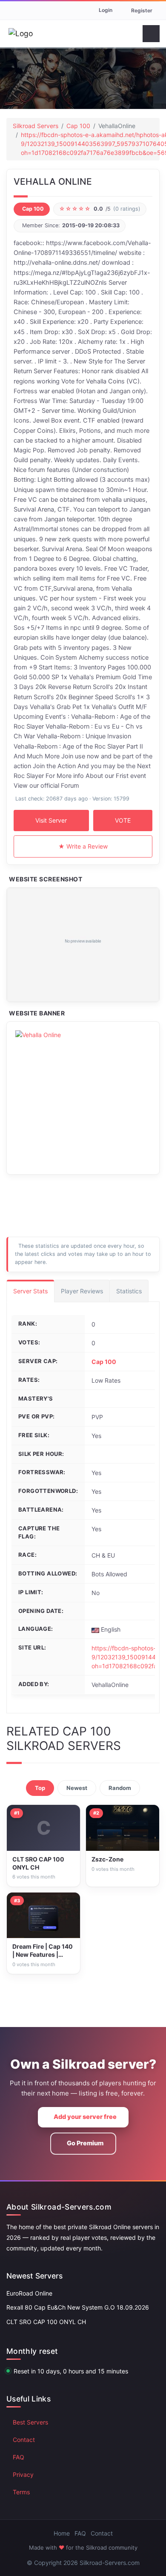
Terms (21, 2492)
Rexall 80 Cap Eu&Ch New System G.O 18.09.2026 (78, 2307)
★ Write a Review (83, 846)
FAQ (19, 2457)
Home (62, 2533)
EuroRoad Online (29, 2293)
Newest (77, 1788)
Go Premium (85, 2143)
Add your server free (85, 2117)
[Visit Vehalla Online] (83, 945)
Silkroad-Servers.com (110, 2563)
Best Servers (30, 2422)
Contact (24, 2440)
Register (142, 10)
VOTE (123, 820)
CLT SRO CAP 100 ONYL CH (46, 2322)
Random (120, 1788)
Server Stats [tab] (30, 1291)
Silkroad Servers (36, 126)
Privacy (23, 2475)
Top (40, 1788)
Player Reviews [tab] (82, 1291)
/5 (100, 209)
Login (106, 10)
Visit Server (51, 820)
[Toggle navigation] (151, 34)
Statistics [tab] (129, 1291)
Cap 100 (78, 126)
